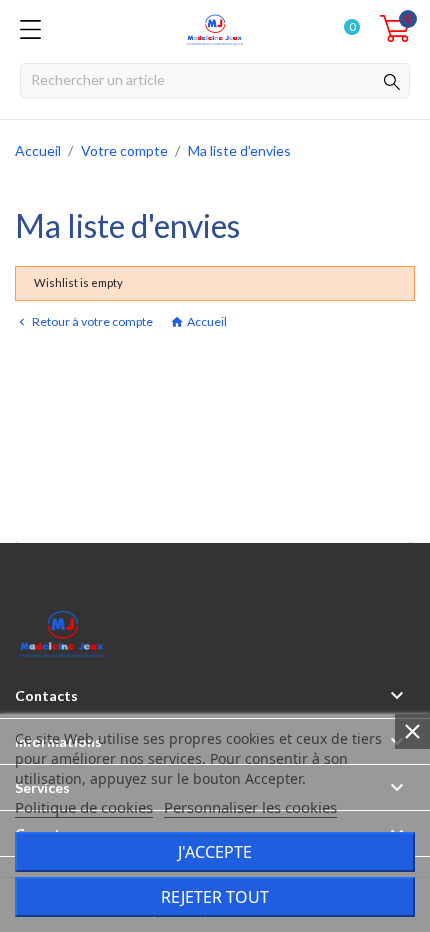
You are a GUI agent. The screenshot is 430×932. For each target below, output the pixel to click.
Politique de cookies (84, 807)
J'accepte (215, 852)
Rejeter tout (215, 897)
